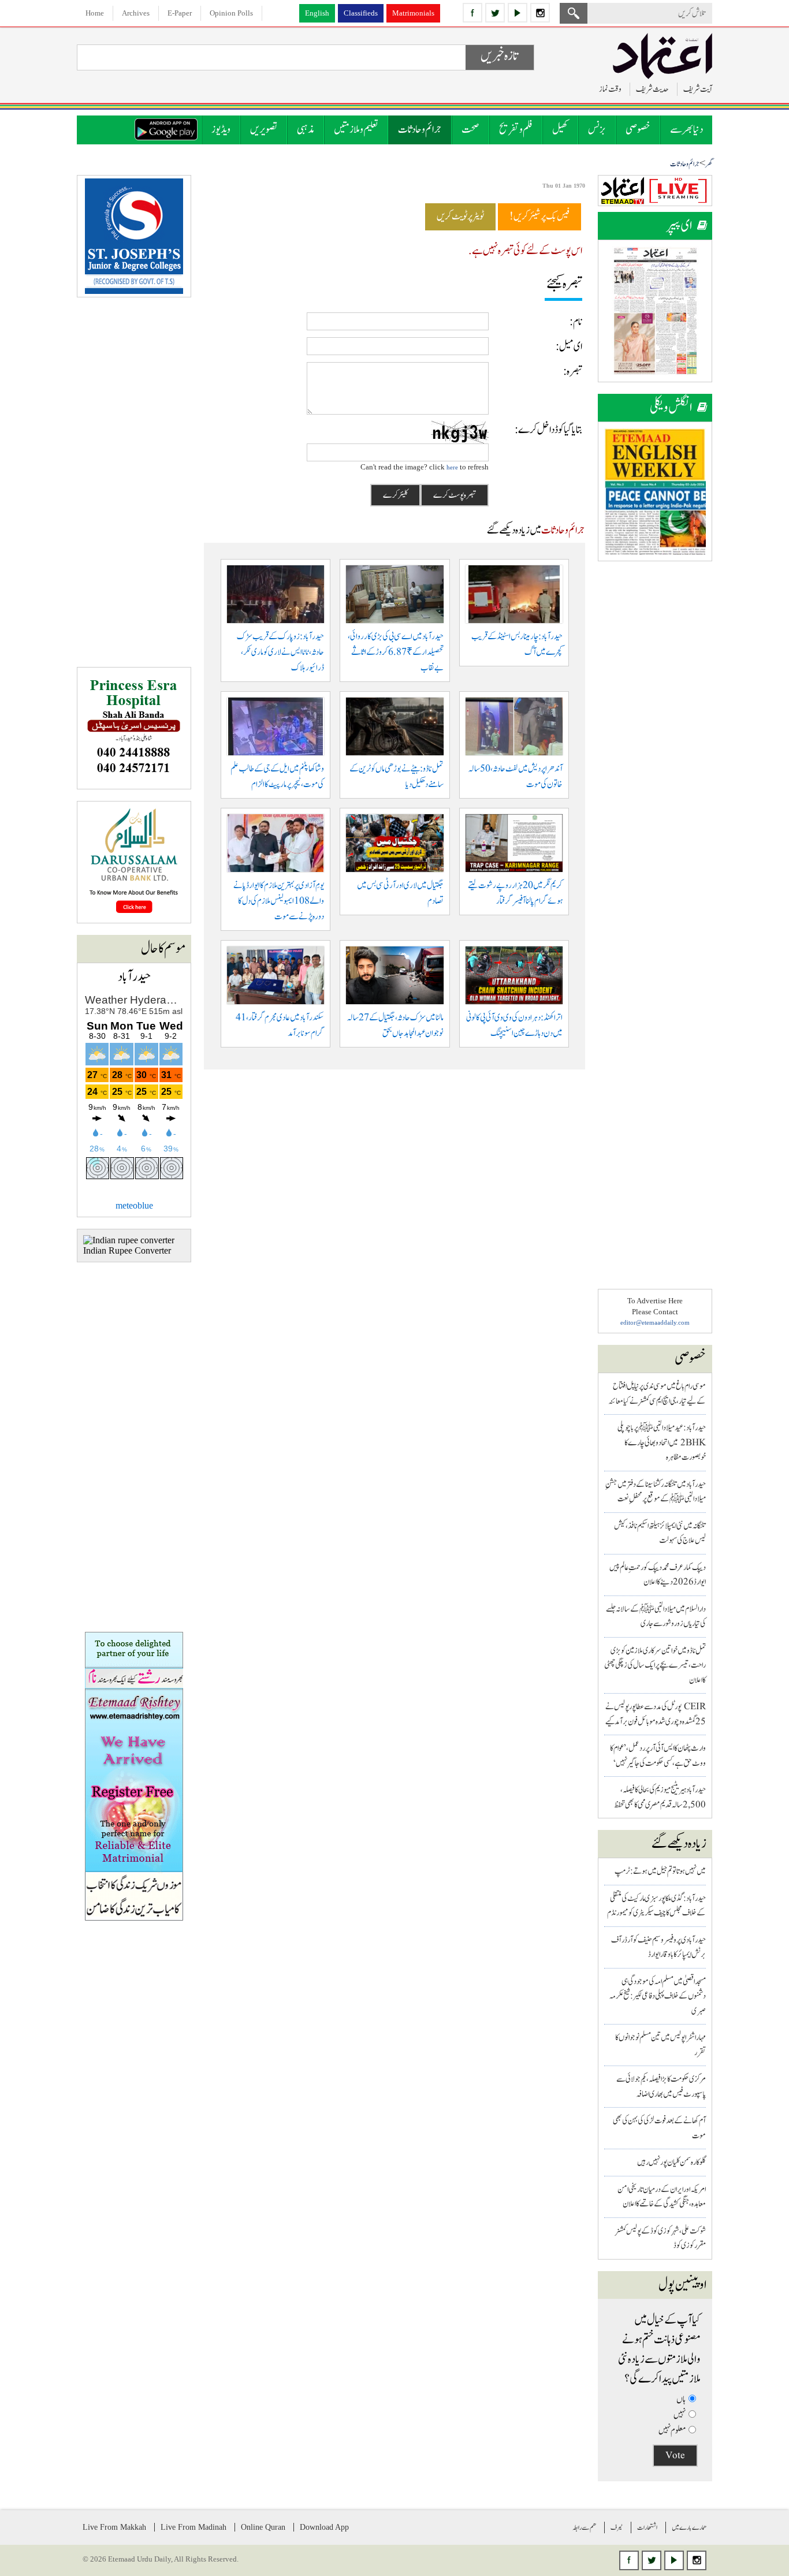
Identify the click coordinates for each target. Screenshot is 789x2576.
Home (95, 13)
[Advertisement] (655, 746)
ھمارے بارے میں (689, 2527)
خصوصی (638, 130)
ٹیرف (617, 2527)
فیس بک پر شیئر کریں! (539, 217)
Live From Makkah (114, 2527)
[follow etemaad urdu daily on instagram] (540, 13)
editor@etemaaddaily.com (655, 1322)
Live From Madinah (193, 2527)
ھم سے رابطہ (584, 2527)
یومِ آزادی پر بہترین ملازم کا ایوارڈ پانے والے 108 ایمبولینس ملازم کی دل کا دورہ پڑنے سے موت (279, 901)
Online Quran (263, 2527)
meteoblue (134, 1205)
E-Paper (180, 13)
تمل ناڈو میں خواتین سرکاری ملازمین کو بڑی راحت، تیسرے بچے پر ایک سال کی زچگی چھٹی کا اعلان (655, 1665)
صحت (470, 130)
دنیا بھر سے (686, 130)
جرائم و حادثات (420, 130)
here (452, 467)
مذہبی (306, 130)
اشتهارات (647, 2527)
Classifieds (361, 13)
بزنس (597, 130)
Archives (136, 13)
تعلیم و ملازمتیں (356, 130)
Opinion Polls (231, 13)
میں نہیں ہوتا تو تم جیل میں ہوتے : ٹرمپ (660, 1871)
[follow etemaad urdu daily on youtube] (518, 13)
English (317, 13)
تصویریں (264, 130)
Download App (324, 2527)
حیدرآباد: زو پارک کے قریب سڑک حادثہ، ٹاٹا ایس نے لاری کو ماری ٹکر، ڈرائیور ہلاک (280, 652)
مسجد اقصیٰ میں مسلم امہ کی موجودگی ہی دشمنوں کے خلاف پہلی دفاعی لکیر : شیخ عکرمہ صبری (658, 1996)
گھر (709, 164)
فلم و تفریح (516, 130)
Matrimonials (413, 13)
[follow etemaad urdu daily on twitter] (495, 13)
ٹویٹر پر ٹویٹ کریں (460, 217)
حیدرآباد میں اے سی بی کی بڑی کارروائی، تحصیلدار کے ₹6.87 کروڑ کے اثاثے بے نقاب (396, 652)
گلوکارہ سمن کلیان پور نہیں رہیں (671, 2162)
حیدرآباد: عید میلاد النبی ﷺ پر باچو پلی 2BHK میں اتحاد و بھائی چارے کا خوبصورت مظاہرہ (662, 1442)
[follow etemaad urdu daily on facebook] (472, 13)
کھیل (560, 130)
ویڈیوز (221, 130)
